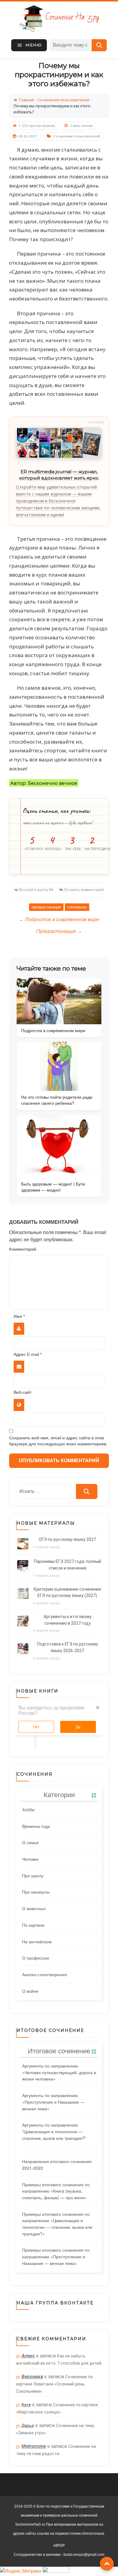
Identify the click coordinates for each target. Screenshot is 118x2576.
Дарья (28, 2426)
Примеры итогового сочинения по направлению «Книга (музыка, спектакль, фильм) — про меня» (56, 2191)
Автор (59, 2546)
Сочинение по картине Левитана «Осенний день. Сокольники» (54, 2384)
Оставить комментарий (84, 890)
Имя (19, 1316)
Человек (30, 1859)
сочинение (77, 907)
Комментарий (23, 1249)
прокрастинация (46, 907)
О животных (34, 1908)
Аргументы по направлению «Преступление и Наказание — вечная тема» (53, 2102)
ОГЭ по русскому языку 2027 (67, 1539)
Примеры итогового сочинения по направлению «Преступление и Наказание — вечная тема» (56, 2256)
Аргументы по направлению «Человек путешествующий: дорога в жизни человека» (59, 2072)
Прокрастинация (59, 931)
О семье (30, 1842)
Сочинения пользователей (77, 136)
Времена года (36, 1826)
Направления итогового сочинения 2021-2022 (57, 2165)
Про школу (33, 1875)
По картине (33, 1925)
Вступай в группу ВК (36, 890)
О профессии (36, 1958)
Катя (26, 2405)
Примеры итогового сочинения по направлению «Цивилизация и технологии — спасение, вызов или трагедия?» (57, 2224)
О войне (30, 1991)
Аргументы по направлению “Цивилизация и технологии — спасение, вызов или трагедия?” (54, 2131)
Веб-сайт (23, 1392)
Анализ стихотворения (44, 1974)
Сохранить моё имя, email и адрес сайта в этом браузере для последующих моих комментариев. (58, 1441)
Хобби (28, 1809)
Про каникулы (36, 1892)
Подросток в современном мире (59, 920)
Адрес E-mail (28, 1354)
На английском (37, 1941)
